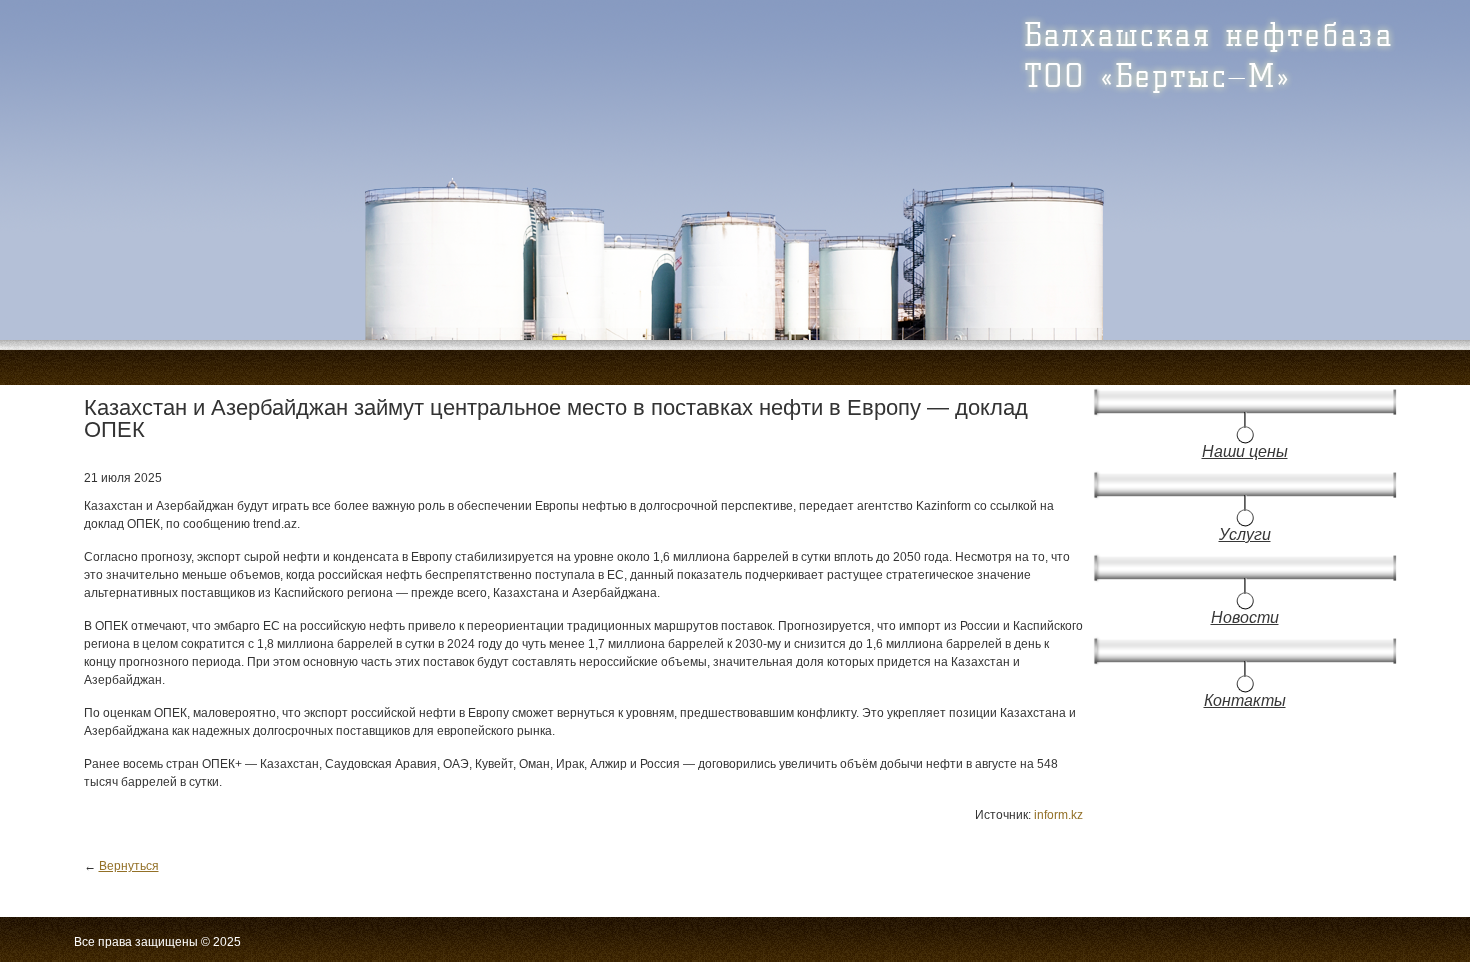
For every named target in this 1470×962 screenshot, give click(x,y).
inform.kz (1058, 815)
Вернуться (129, 866)
